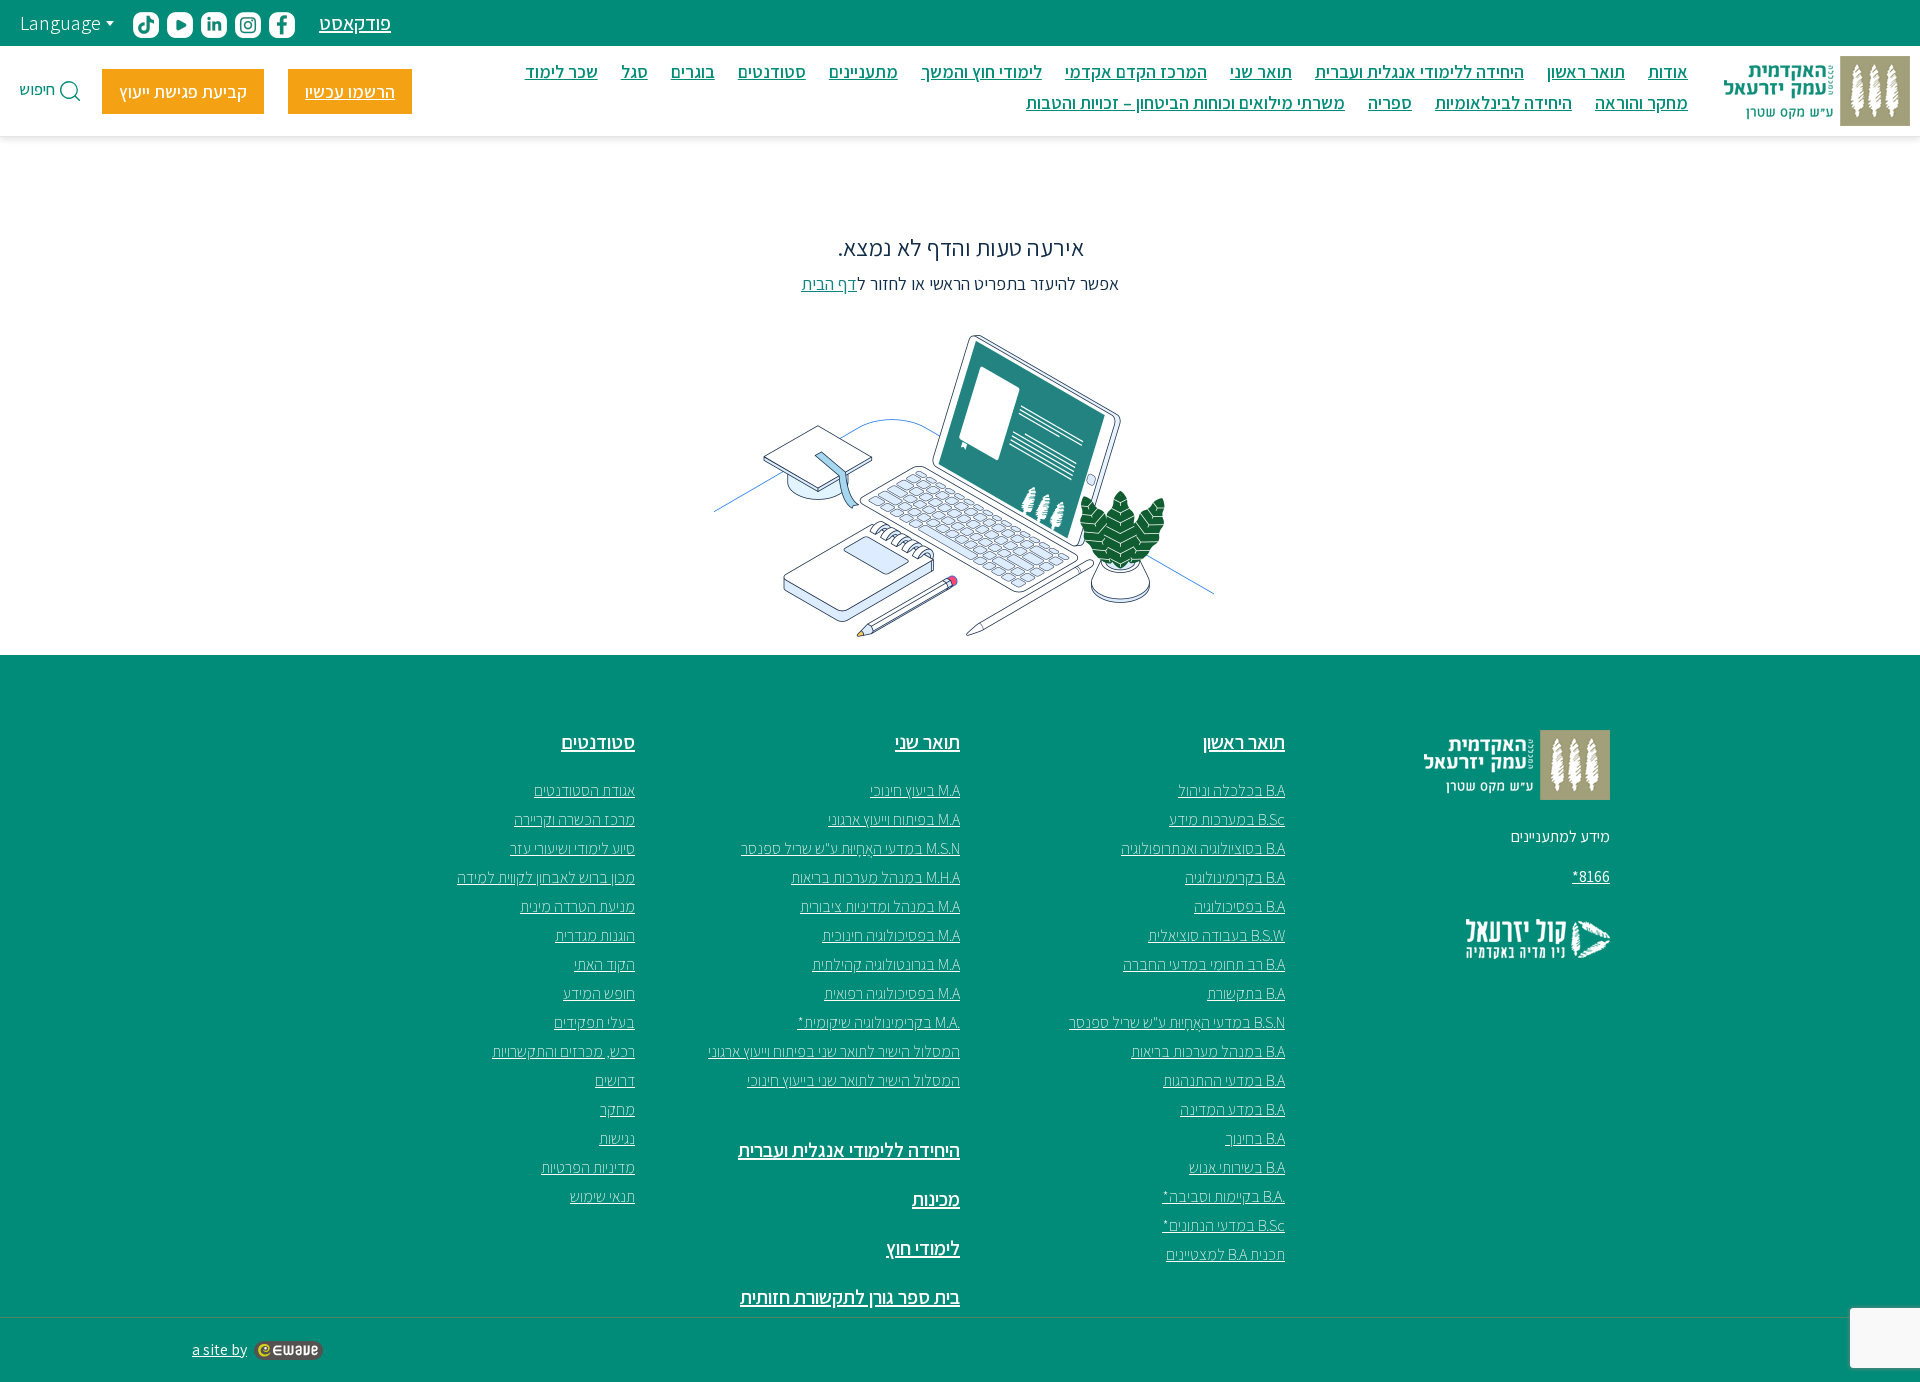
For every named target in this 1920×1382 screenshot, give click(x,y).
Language (60, 23)
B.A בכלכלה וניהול (1231, 790)
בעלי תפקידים (594, 1022)
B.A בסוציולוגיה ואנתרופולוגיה (1203, 848)
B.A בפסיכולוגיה (1239, 906)
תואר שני (1261, 71)
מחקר (617, 1109)
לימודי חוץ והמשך (981, 71)
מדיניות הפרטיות (588, 1167)
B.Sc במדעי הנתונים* (1223, 1225)
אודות (1668, 71)
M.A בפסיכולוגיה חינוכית (891, 935)
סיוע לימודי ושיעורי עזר (572, 848)
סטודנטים (772, 71)
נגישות (617, 1138)
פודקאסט (355, 23)
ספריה (1390, 102)
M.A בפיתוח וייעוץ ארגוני (894, 819)
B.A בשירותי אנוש (1237, 1167)
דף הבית (829, 283)
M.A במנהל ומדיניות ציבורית (880, 906)
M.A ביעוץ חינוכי (915, 790)
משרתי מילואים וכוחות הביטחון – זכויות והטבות (1185, 102)
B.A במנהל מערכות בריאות (1208, 1051)
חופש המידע (599, 993)
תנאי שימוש (602, 1196)
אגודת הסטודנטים (584, 790)
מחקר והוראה (1641, 102)
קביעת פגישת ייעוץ (183, 91)
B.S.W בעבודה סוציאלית (1216, 935)
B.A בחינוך (1255, 1138)
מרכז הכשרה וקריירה (574, 819)
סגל (634, 71)
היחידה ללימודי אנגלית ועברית (1419, 71)
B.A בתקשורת (1246, 993)
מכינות (936, 1199)
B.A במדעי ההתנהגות (1224, 1080)
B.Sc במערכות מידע (1227, 819)
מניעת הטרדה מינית (577, 906)
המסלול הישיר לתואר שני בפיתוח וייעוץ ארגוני (834, 1051)
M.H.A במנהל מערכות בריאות (875, 877)
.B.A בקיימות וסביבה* (1223, 1196)
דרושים (615, 1080)
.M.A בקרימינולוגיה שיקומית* (878, 1022)
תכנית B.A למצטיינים (1225, 1254)
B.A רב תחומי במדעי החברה (1204, 964)
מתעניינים (863, 71)
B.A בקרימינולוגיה (1235, 877)
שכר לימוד (561, 71)
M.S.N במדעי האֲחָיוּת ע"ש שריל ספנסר (850, 848)
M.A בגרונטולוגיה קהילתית (886, 964)
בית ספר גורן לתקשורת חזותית (850, 1297)
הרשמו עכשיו (350, 91)
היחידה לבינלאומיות (1503, 102)
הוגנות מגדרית (595, 935)
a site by (219, 1349)
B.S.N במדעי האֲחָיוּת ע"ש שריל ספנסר (1177, 1022)
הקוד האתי (604, 964)
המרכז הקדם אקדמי (1136, 71)
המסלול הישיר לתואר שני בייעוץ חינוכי (853, 1080)
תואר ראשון (1586, 71)
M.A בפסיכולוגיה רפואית (892, 993)
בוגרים (693, 71)
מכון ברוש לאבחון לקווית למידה (546, 877)
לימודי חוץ (923, 1248)
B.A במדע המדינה (1232, 1109)
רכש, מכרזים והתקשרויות (563, 1051)
